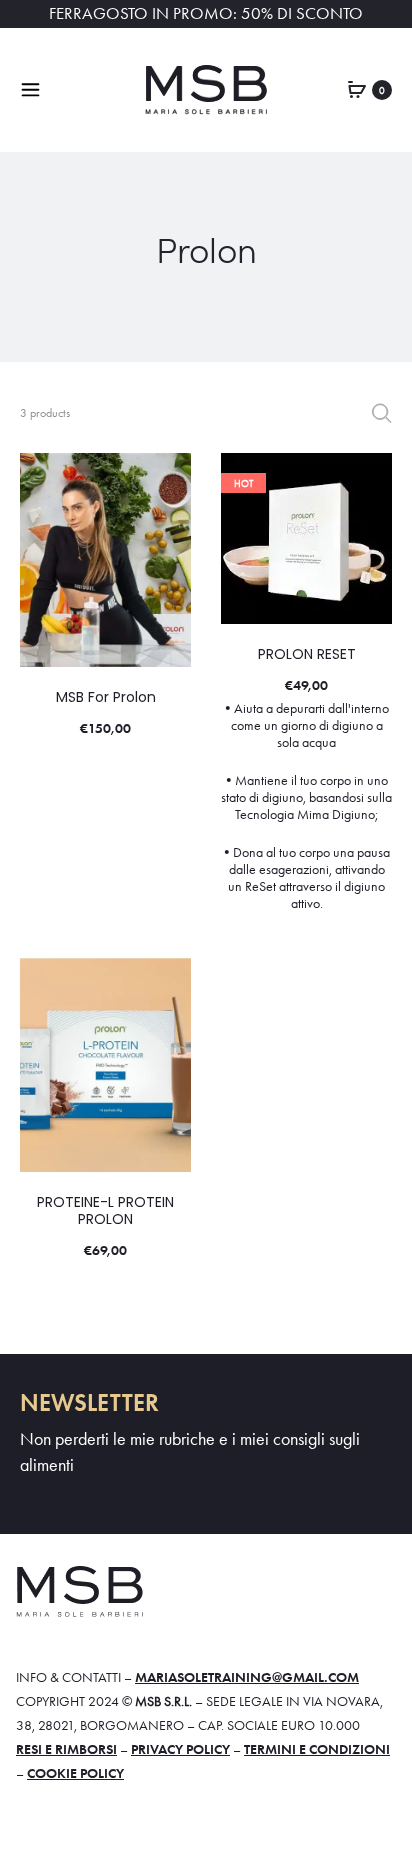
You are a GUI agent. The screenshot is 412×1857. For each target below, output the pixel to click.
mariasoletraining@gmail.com (247, 1677)
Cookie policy (75, 1773)
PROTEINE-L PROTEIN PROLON (105, 1210)
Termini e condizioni (317, 1749)
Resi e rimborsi (66, 1749)
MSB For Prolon (106, 697)
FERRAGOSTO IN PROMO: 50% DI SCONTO (206, 13)
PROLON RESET (307, 654)
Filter (381, 412)
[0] (357, 88)
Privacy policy (180, 1749)
